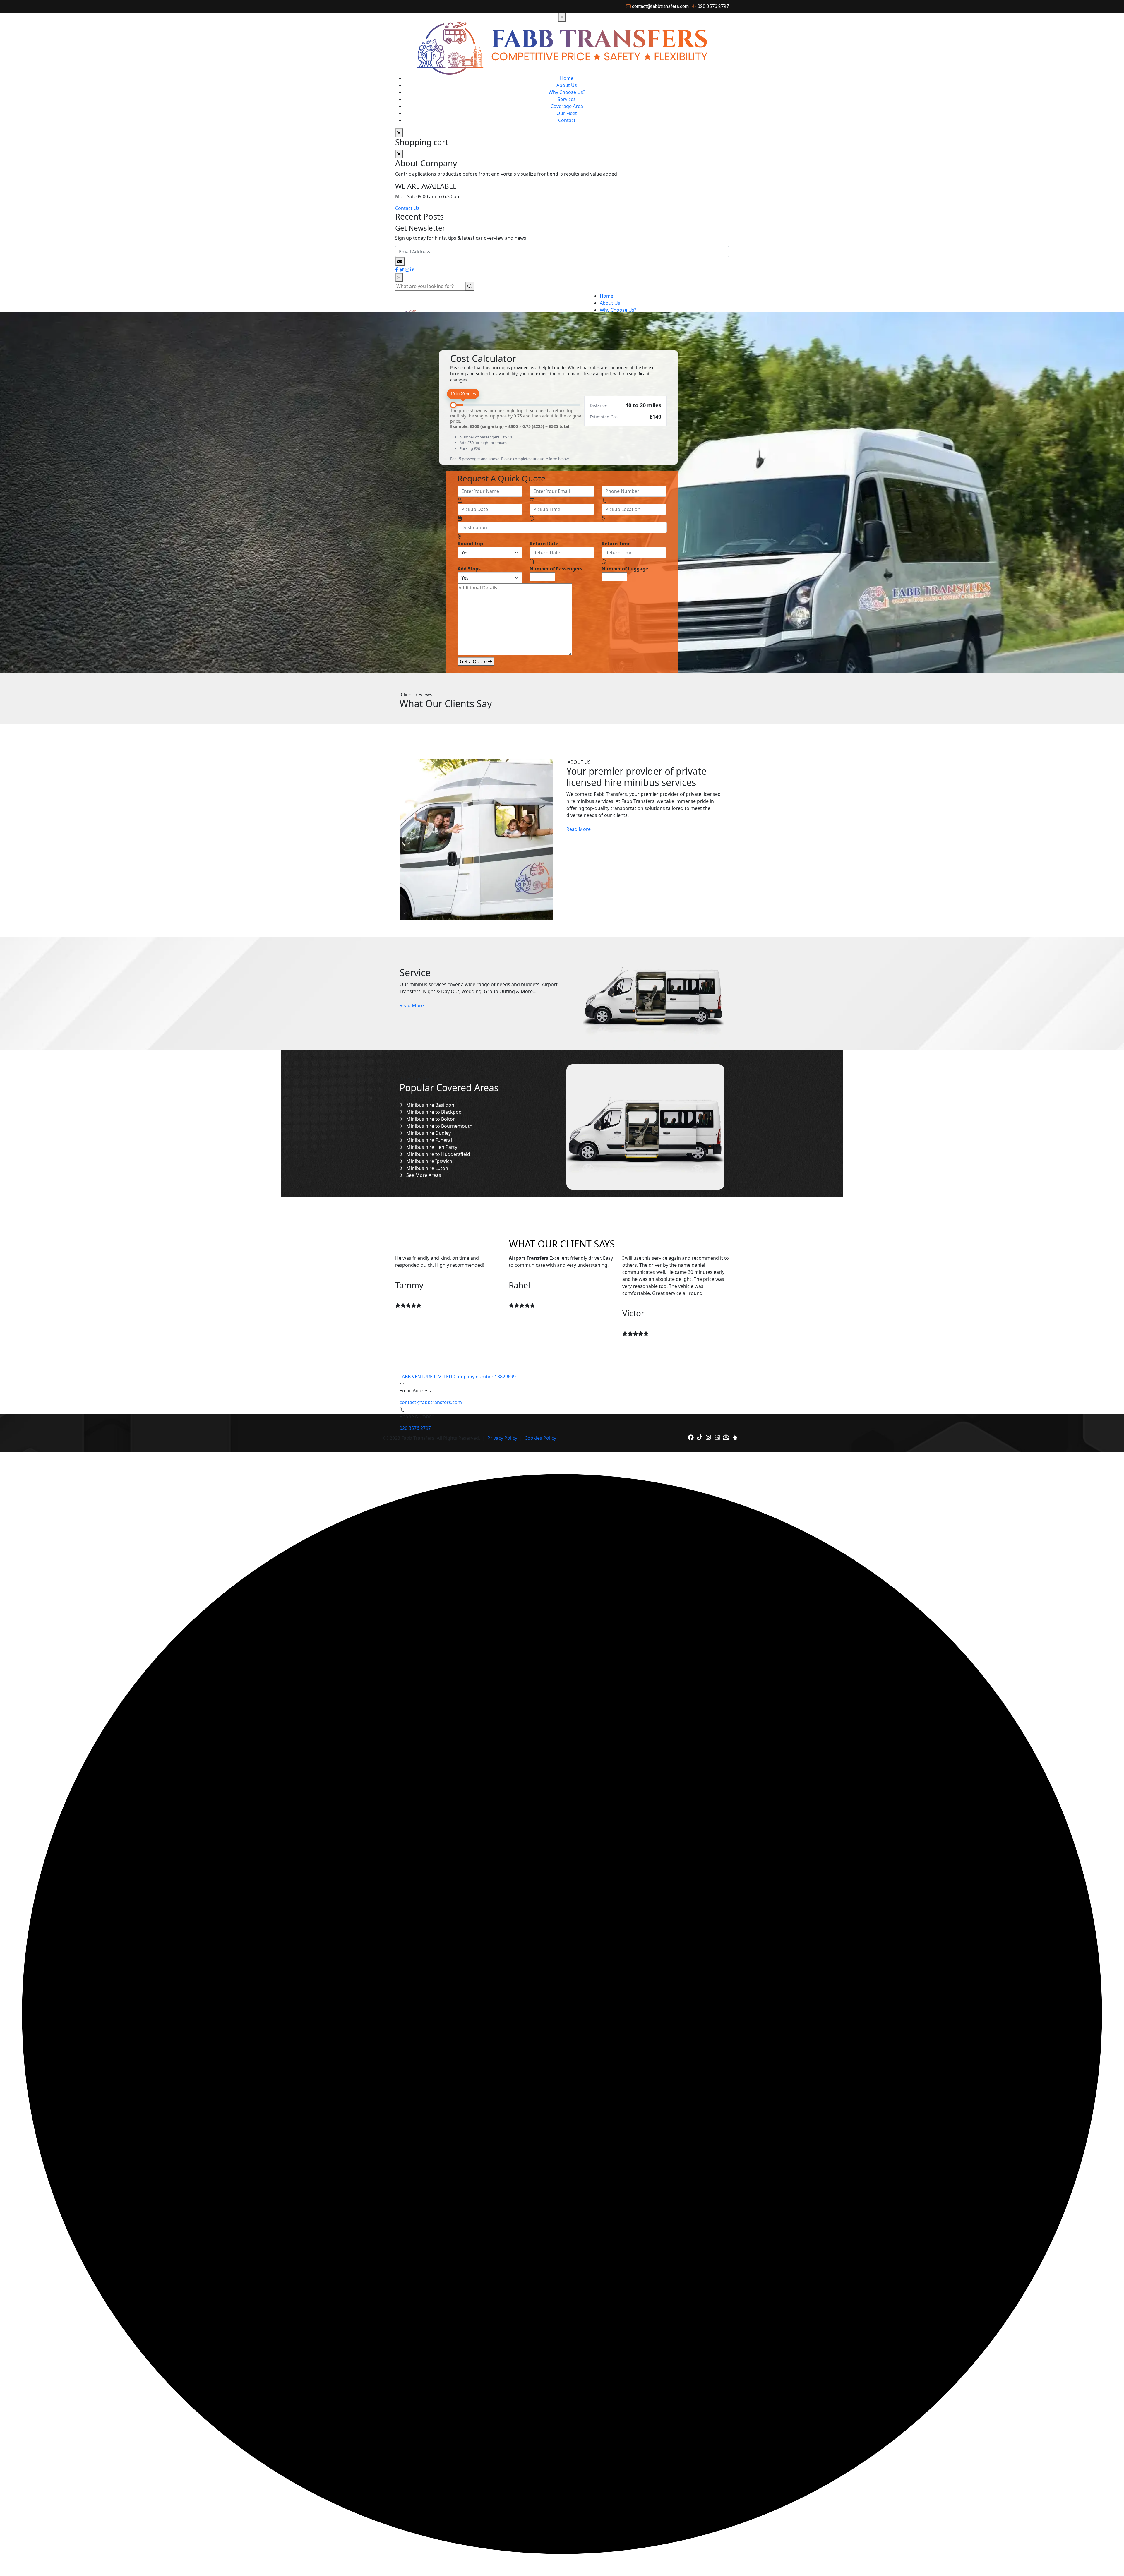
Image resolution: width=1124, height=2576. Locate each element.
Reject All (77, 2552)
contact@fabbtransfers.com (431, 1402)
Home (567, 78)
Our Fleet (567, 113)
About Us (567, 85)
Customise (38, 2552)
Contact (567, 120)
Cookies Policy (540, 1438)
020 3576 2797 (415, 1428)
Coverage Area (567, 106)
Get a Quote (474, 661)
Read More (579, 829)
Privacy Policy (502, 1438)
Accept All (114, 2552)
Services (567, 99)
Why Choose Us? (567, 92)
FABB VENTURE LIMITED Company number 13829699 (458, 1377)
